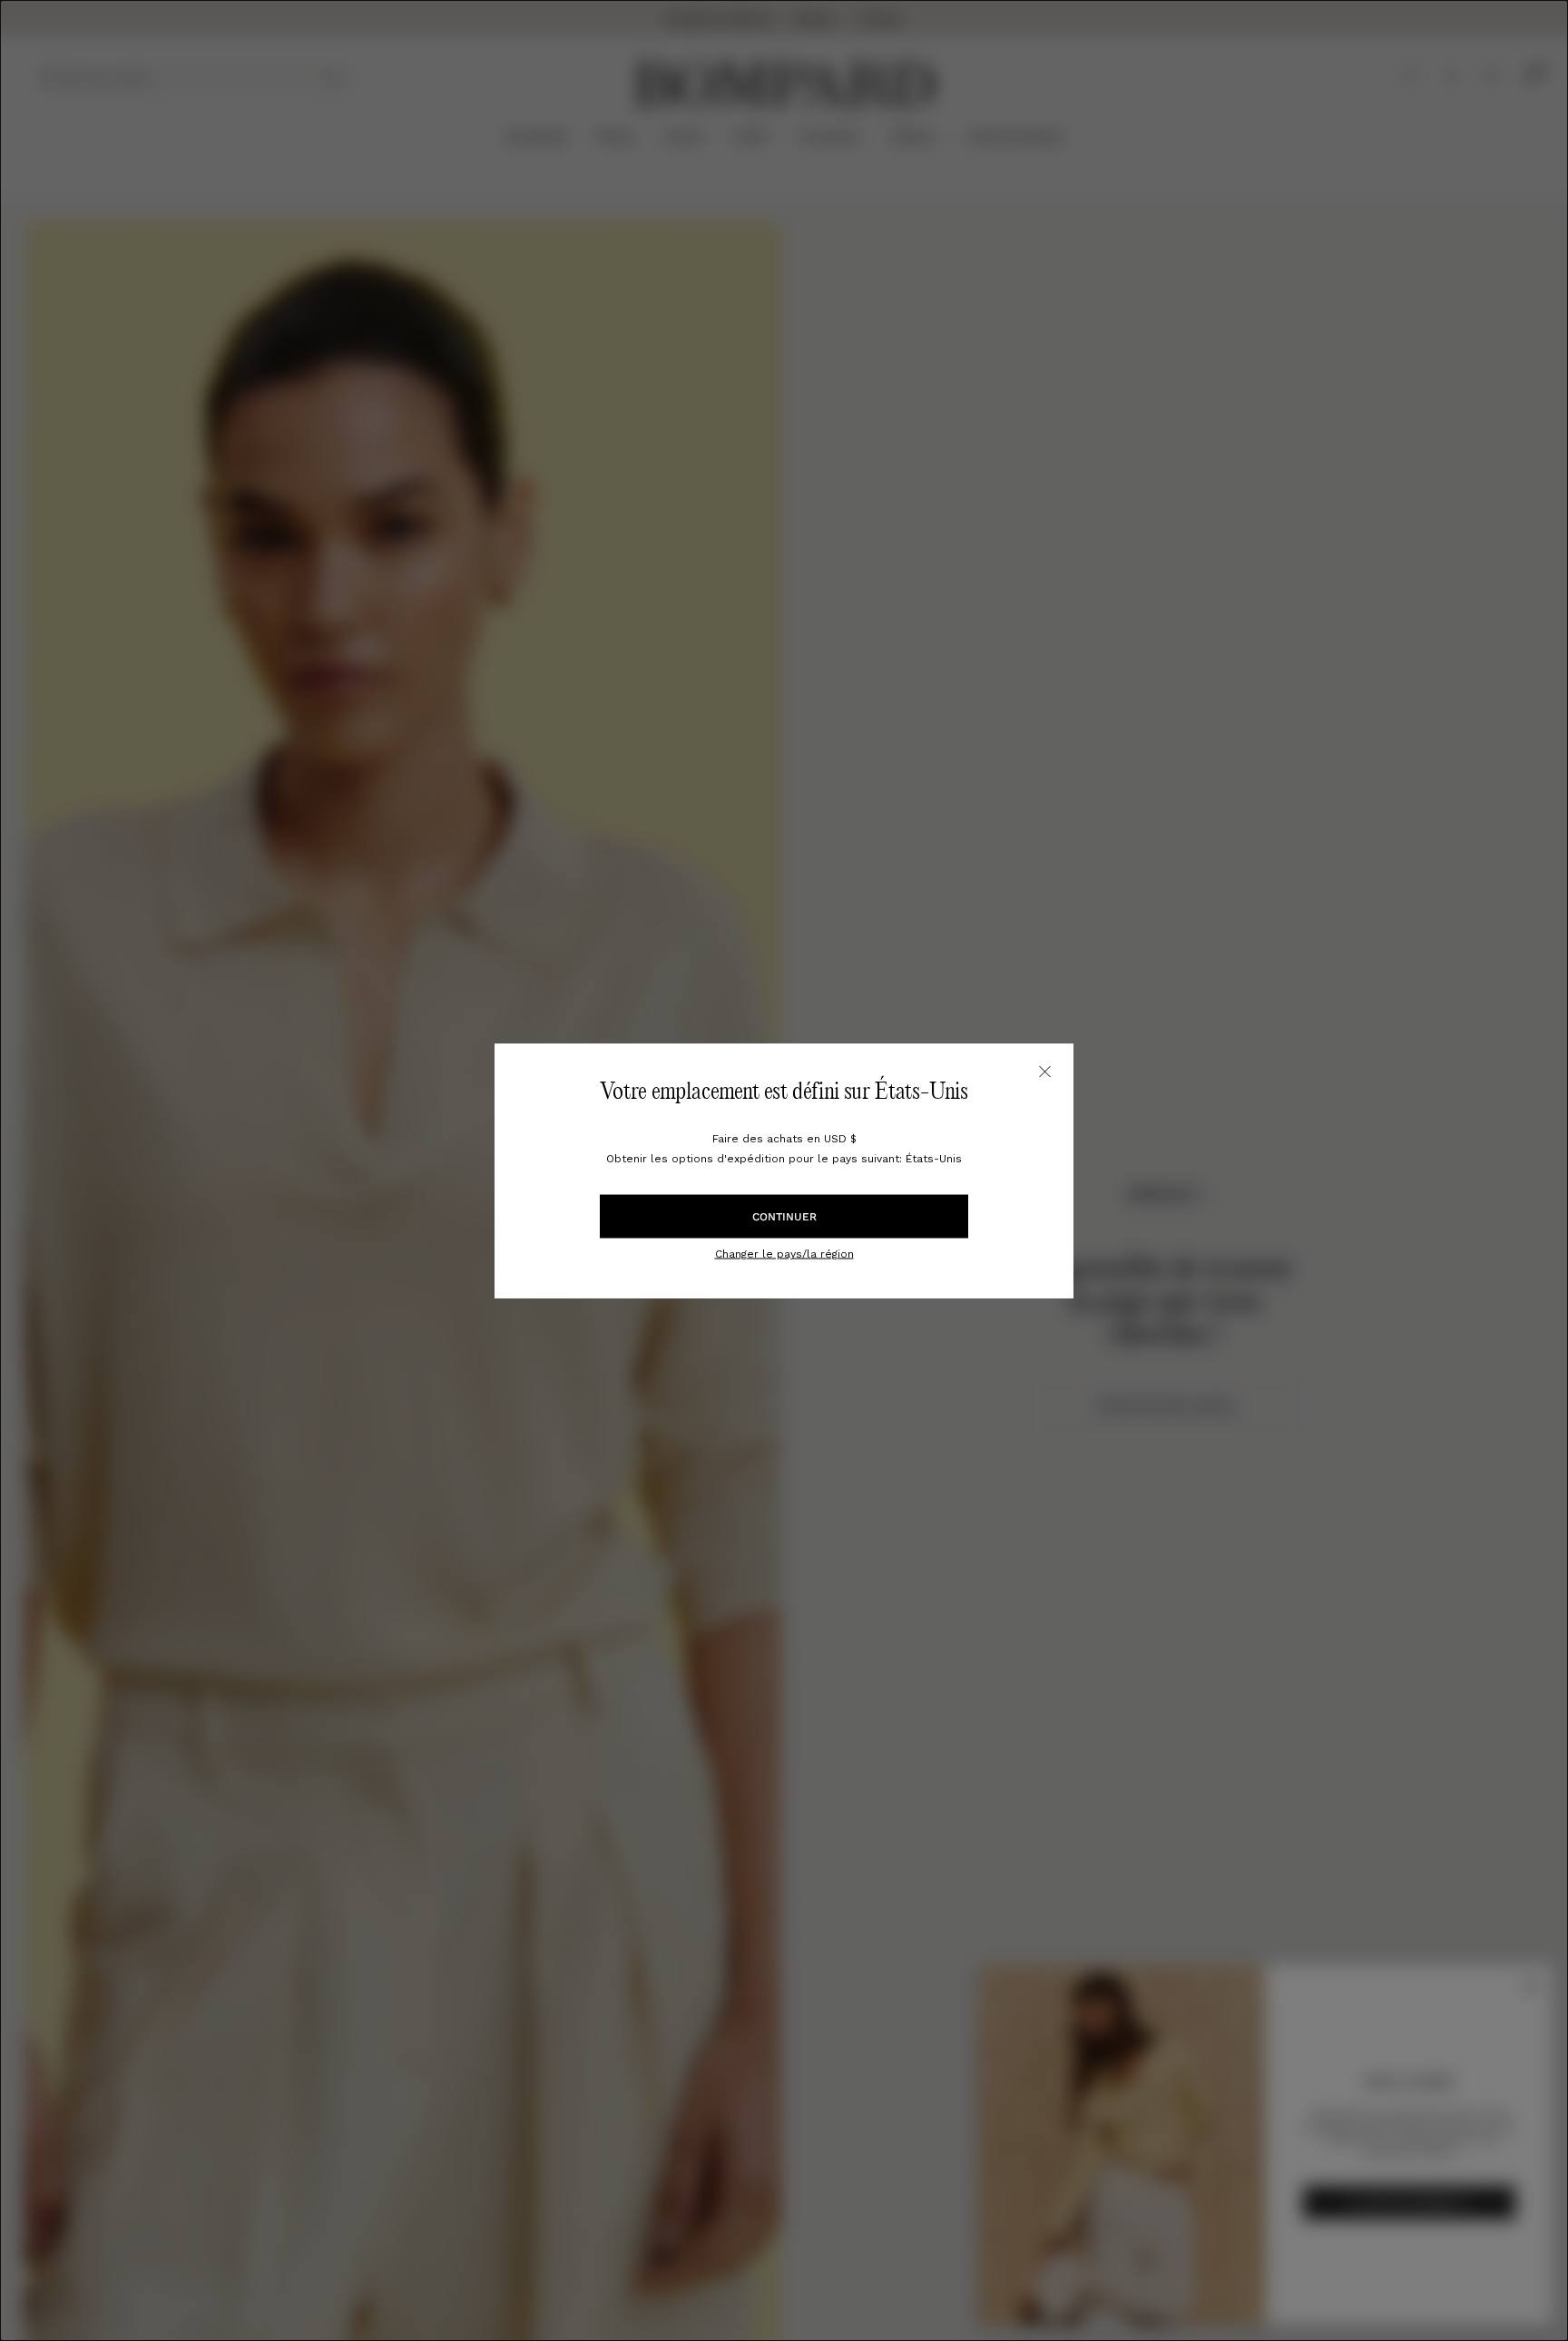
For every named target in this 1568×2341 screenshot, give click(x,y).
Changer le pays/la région (784, 1254)
